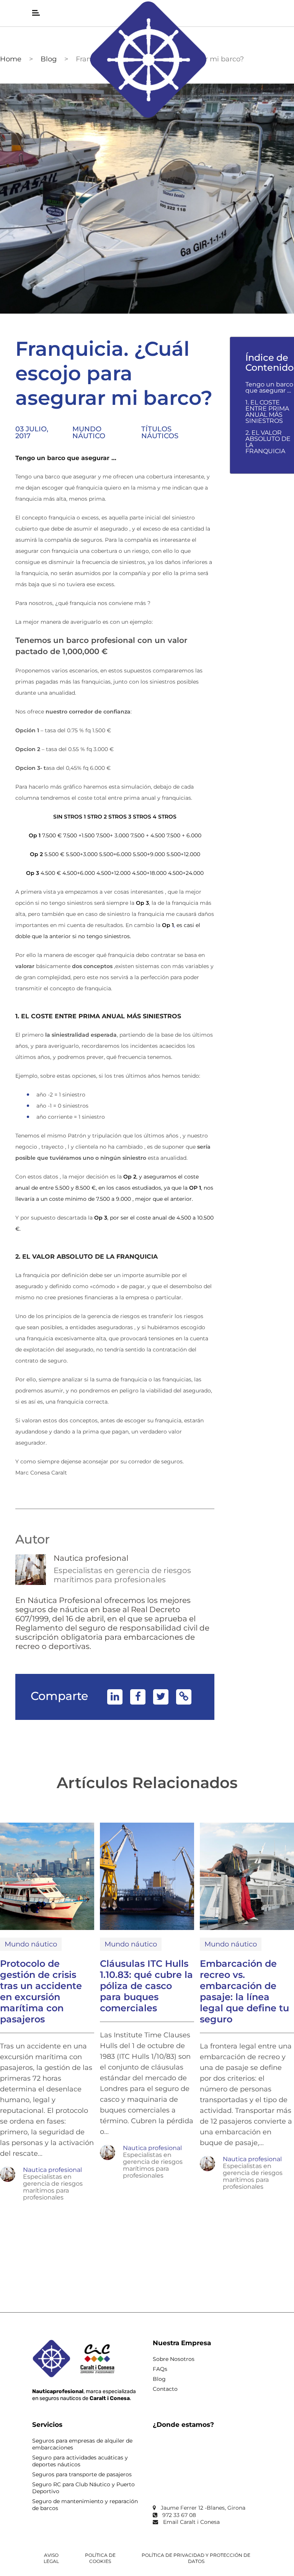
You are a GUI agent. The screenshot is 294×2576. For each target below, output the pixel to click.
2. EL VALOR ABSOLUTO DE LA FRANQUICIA (268, 442)
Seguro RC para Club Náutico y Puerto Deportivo (83, 2488)
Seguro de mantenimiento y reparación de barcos (85, 2505)
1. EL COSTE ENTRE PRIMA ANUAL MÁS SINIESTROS (267, 412)
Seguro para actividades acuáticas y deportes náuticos (80, 2461)
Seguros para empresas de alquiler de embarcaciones (82, 2444)
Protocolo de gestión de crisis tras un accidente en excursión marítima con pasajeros (41, 1991)
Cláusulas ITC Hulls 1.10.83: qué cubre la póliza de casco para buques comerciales (146, 1986)
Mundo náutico (89, 432)
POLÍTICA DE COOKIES (100, 2558)
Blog (49, 59)
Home (11, 59)
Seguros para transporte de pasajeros (82, 2474)
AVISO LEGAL (51, 2558)
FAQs (160, 2369)
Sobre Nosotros (174, 2359)
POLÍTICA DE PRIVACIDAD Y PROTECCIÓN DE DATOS (196, 2558)
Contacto (165, 2389)
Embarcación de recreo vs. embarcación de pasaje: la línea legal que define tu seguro (244, 1991)
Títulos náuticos (160, 432)
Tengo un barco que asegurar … (269, 388)
